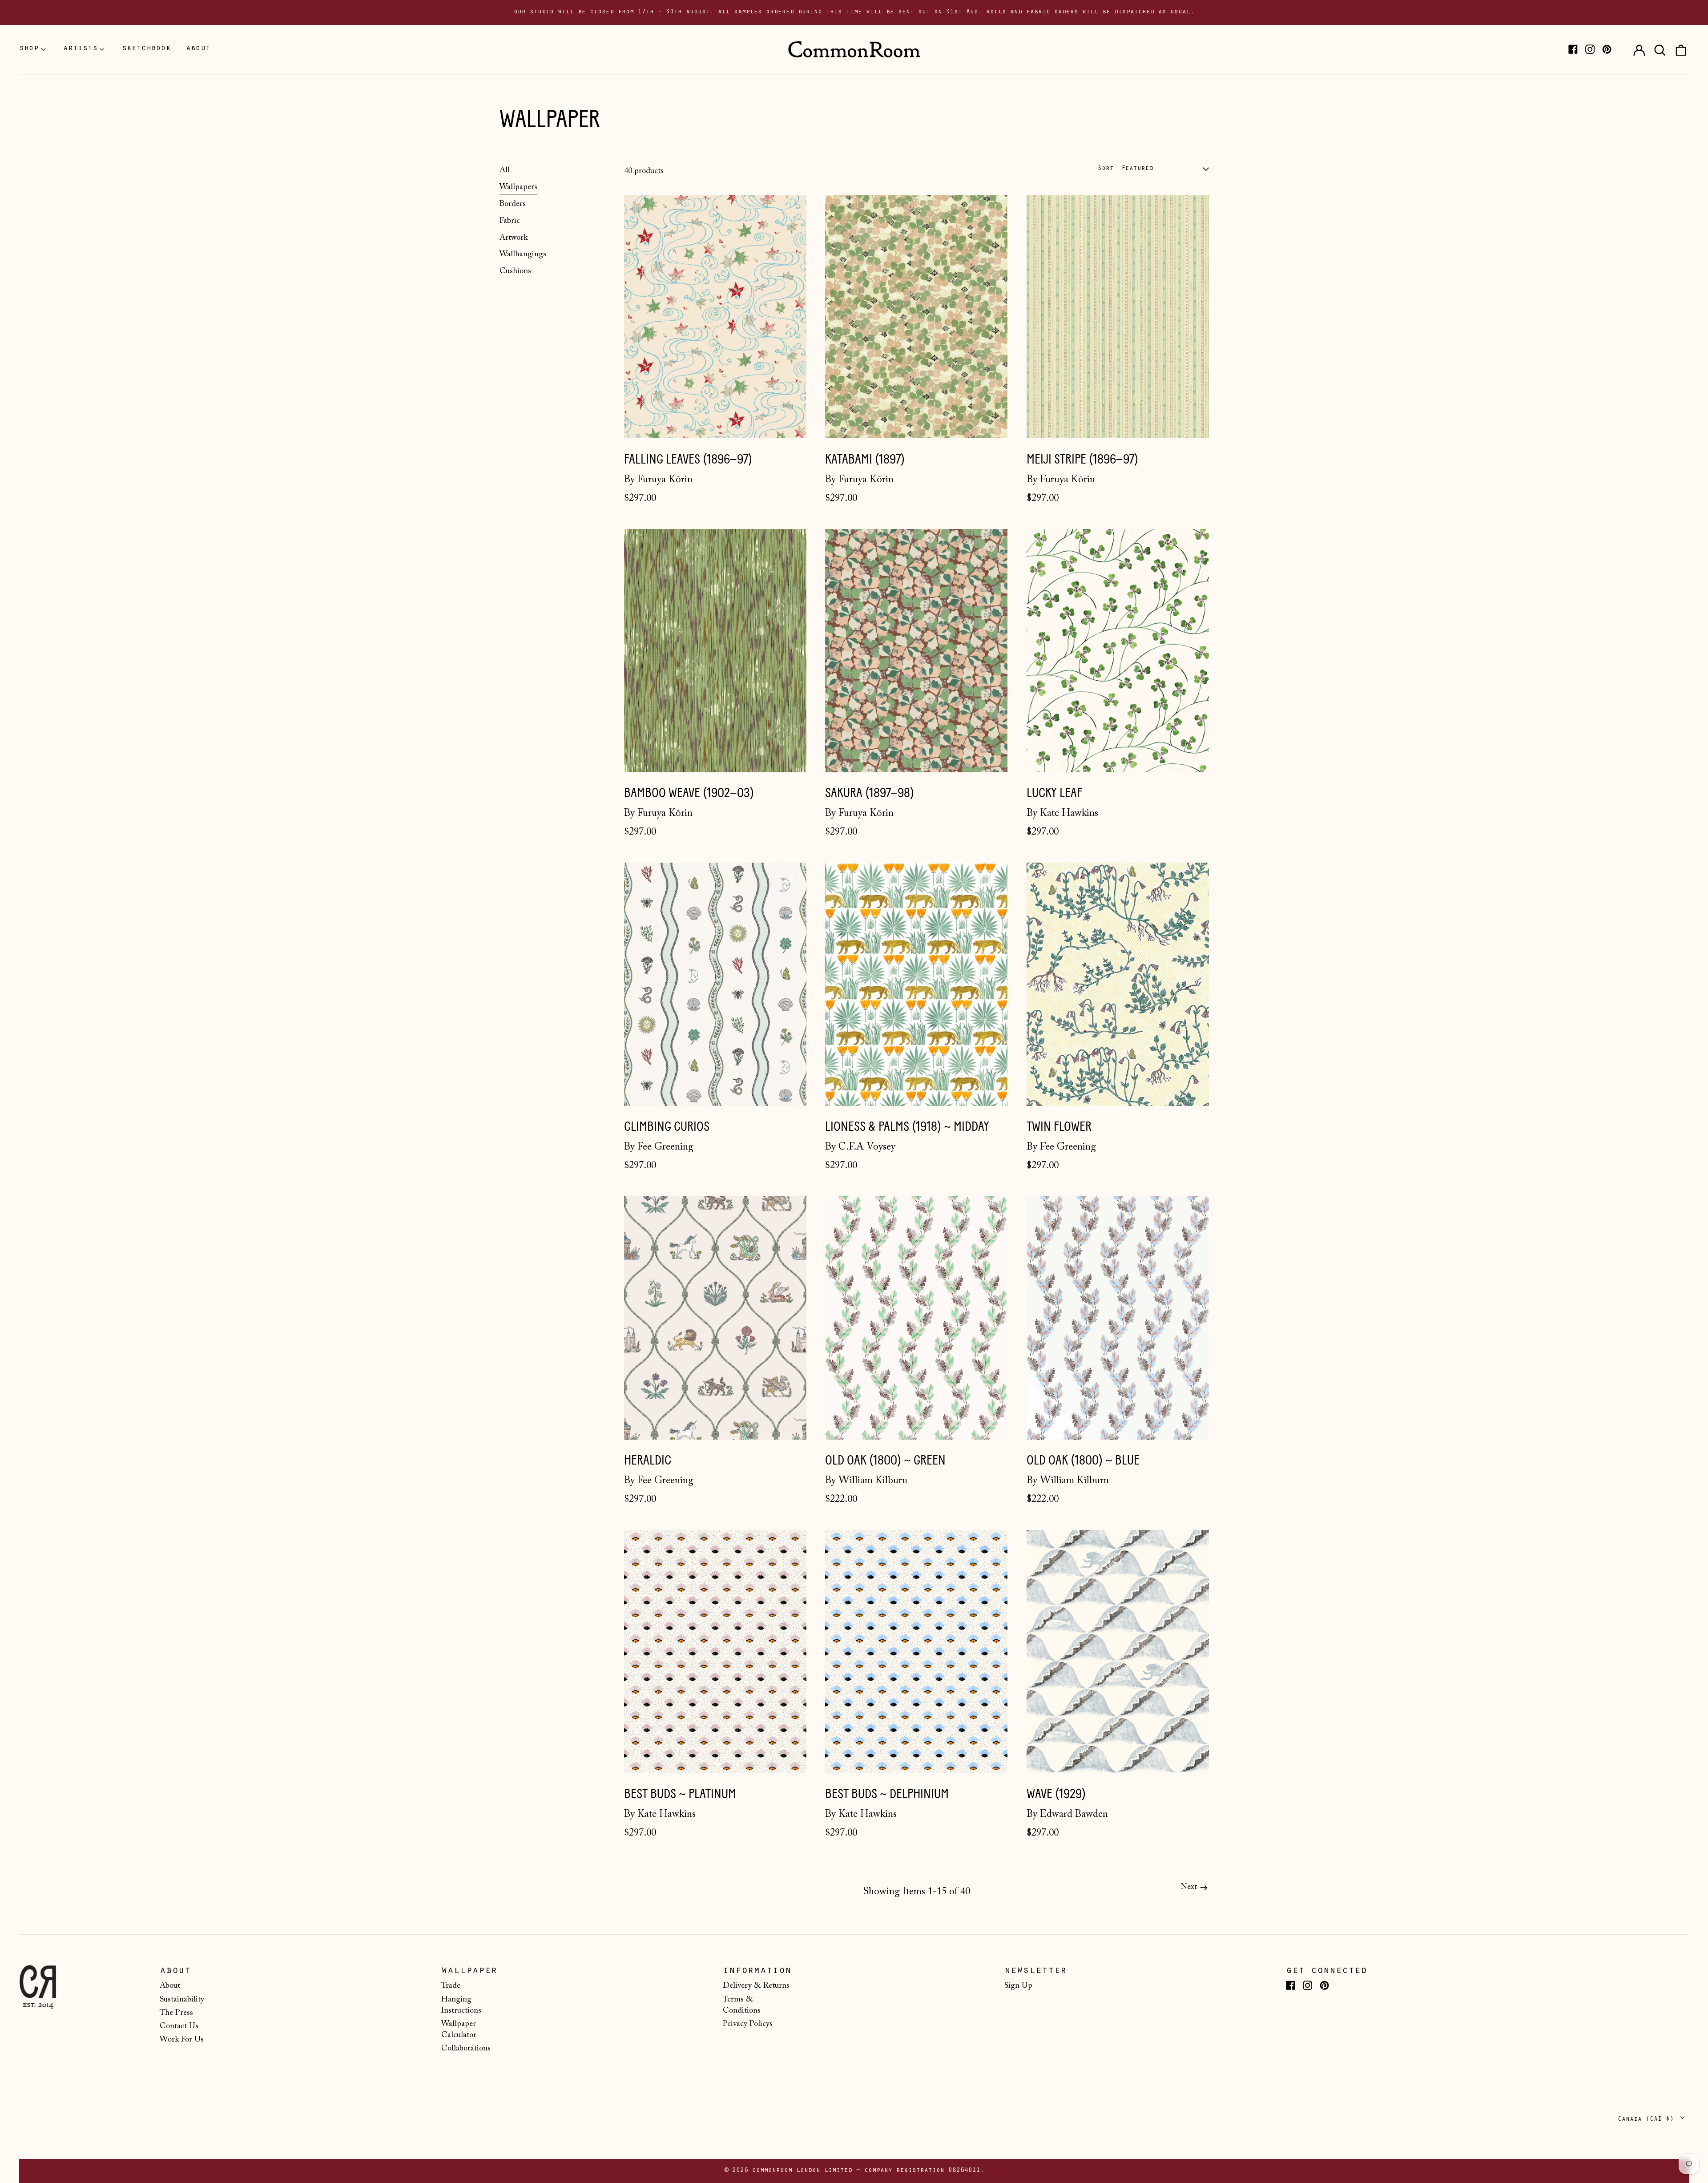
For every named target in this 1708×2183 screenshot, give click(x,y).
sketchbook (146, 49)
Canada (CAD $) (1648, 2120)
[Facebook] (1573, 49)
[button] (1660, 49)
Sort (1106, 169)
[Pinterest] (1607, 49)
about (198, 49)
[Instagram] (1590, 49)
